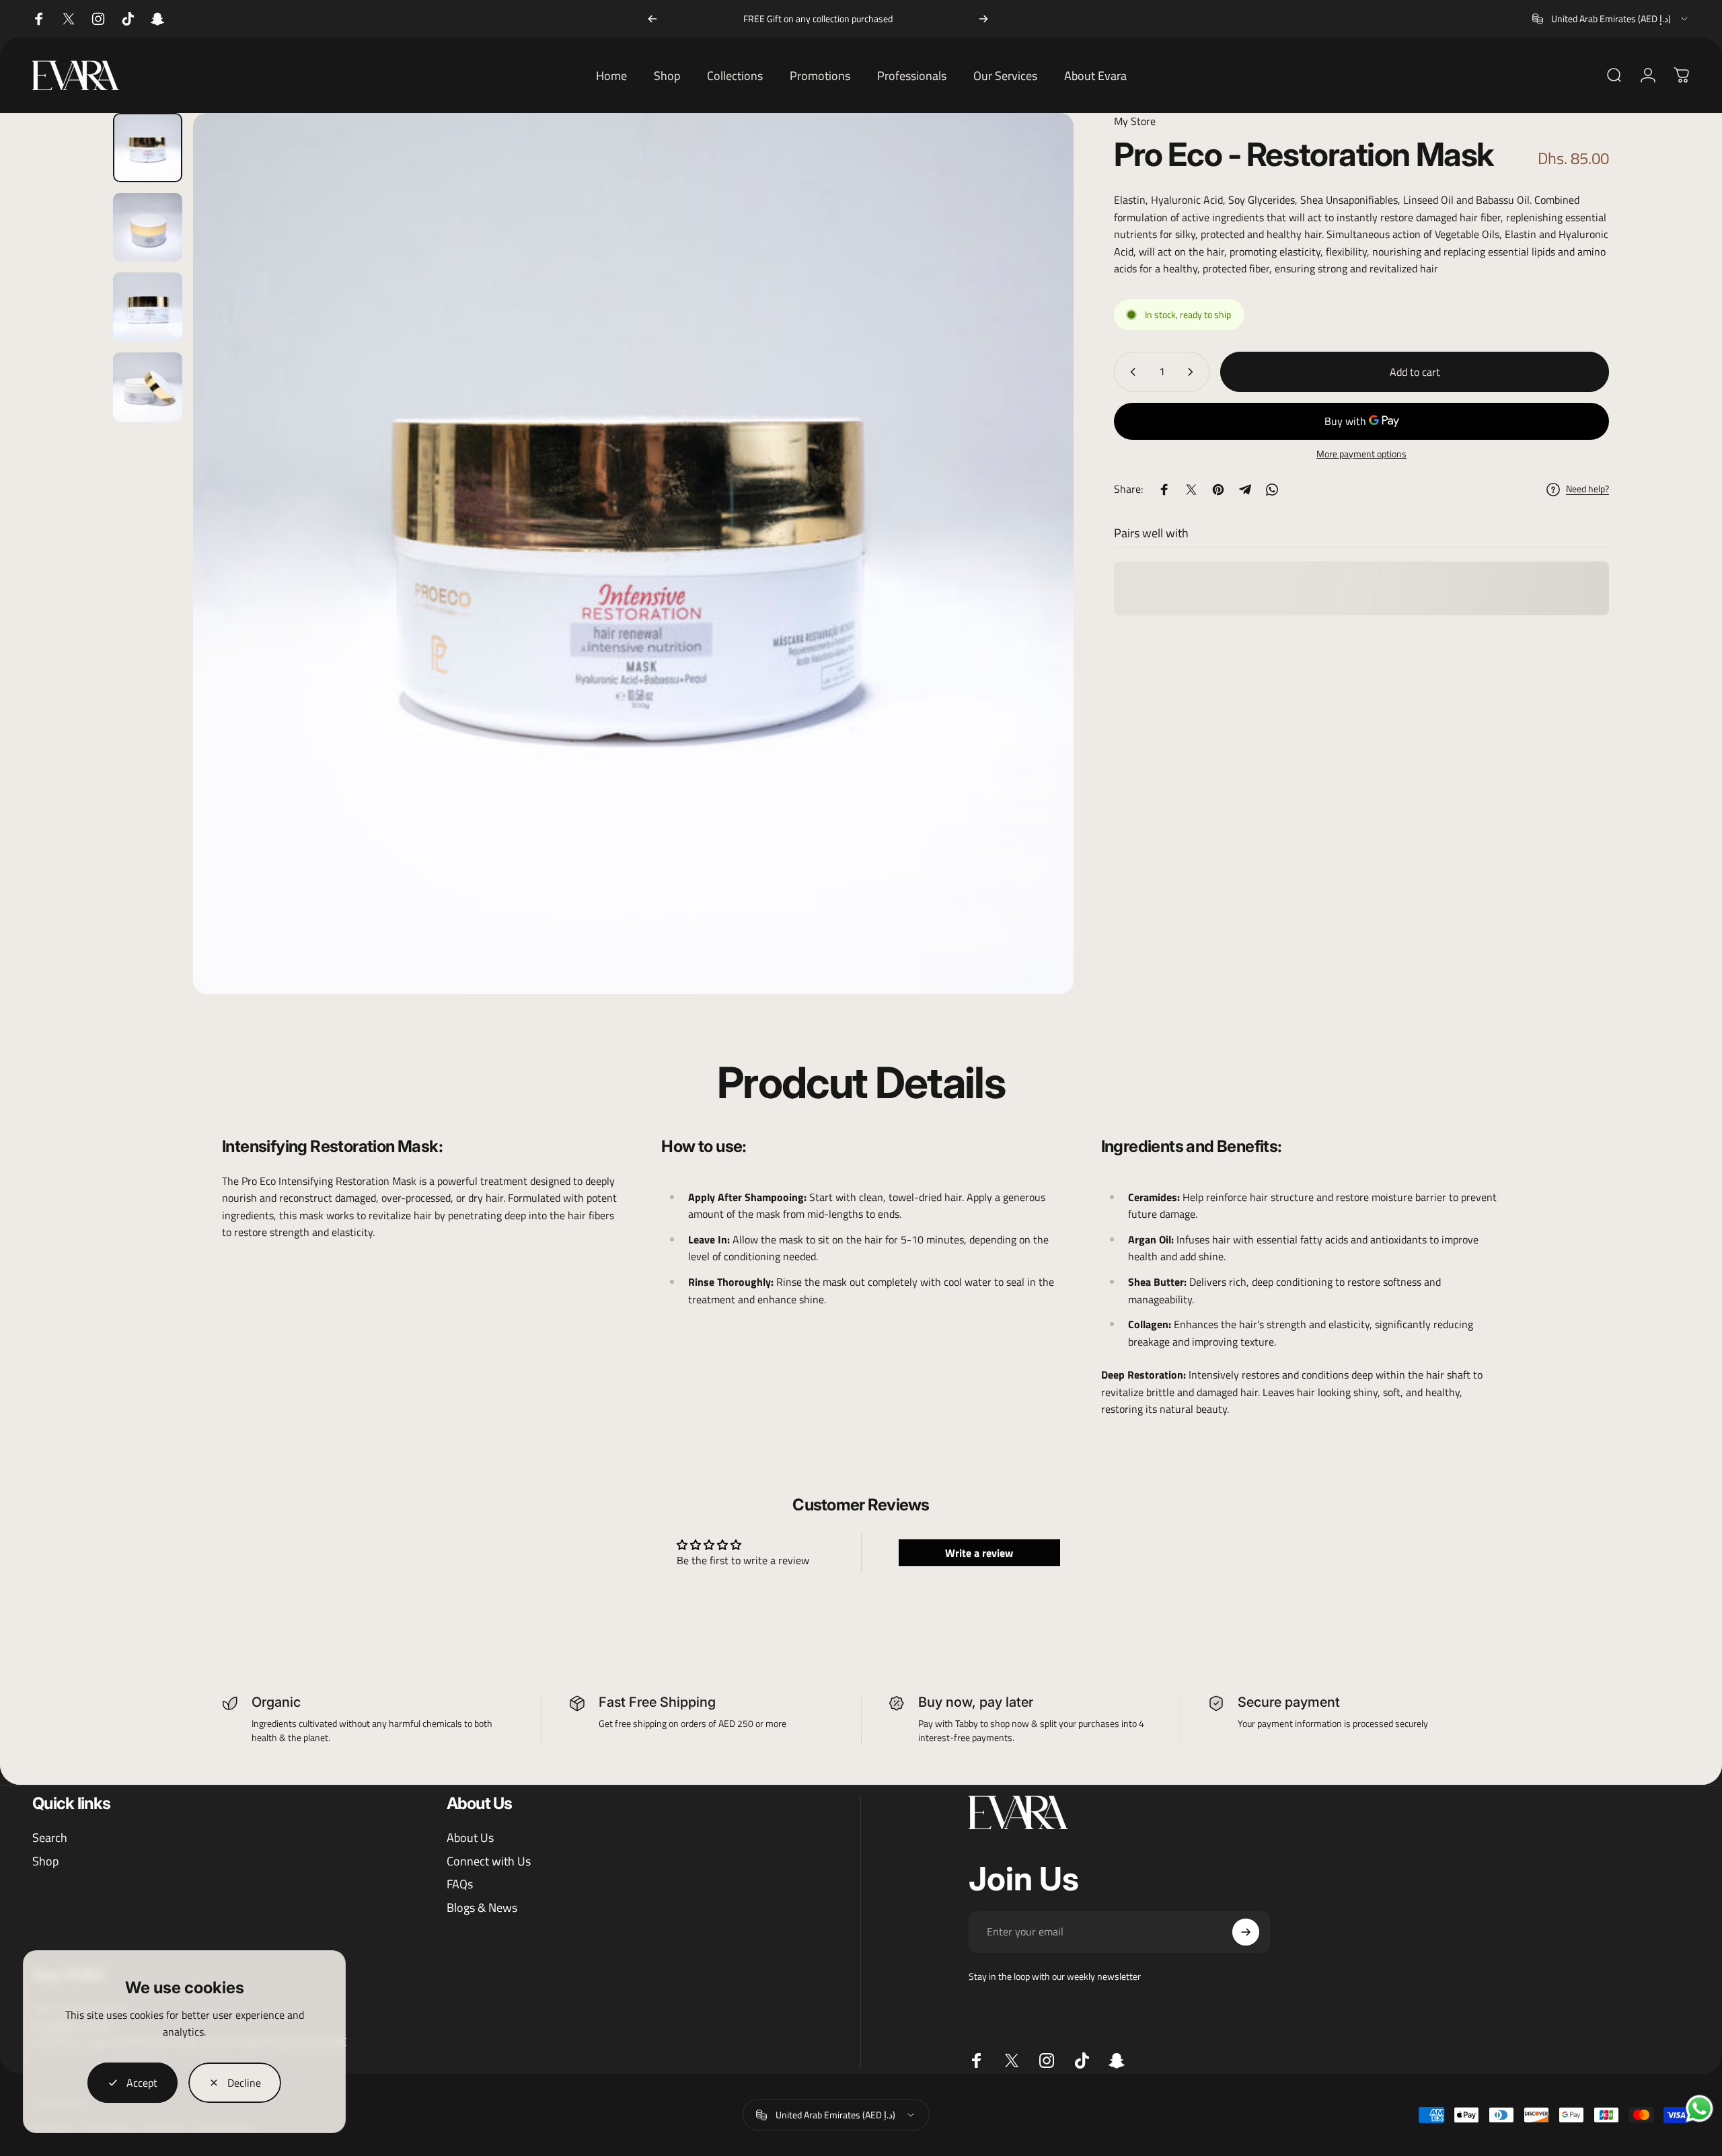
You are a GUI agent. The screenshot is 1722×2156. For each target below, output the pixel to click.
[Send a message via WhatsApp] (1699, 2109)
